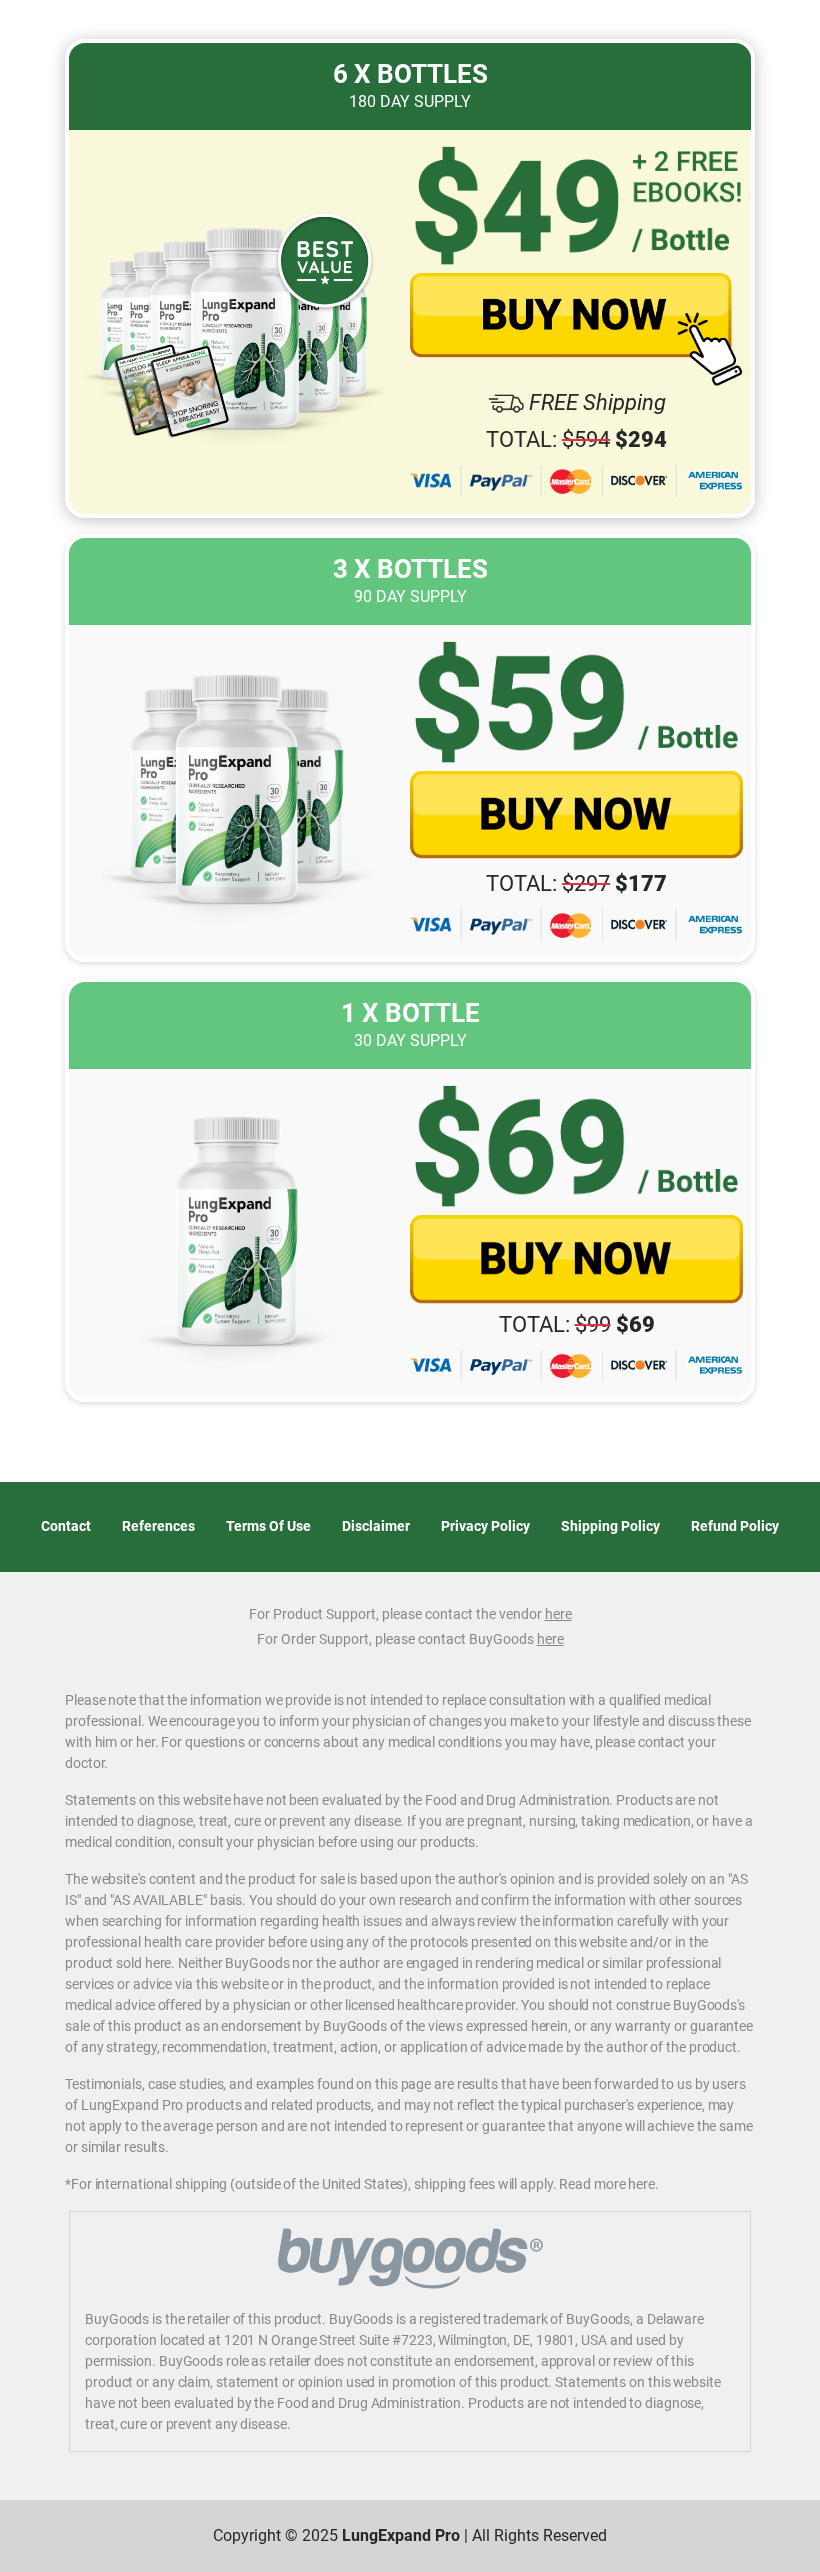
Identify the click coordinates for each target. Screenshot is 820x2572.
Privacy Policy (485, 1526)
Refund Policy (735, 1526)
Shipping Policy (610, 1526)
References (158, 1526)
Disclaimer (376, 1526)
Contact (66, 1526)
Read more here (607, 2184)
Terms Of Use (268, 1526)
